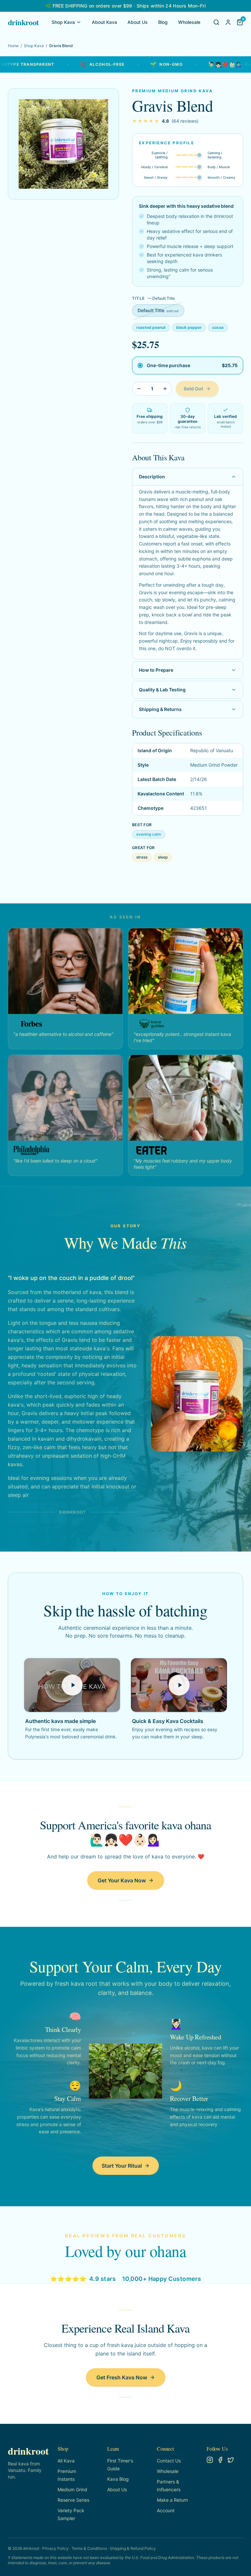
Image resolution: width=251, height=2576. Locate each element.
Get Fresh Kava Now (122, 2377)
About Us (138, 22)
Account (166, 2510)
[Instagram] (210, 2460)
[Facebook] (220, 2460)
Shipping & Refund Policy (133, 2548)
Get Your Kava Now (122, 1880)
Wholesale (189, 22)
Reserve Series (73, 2500)
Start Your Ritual (122, 2166)
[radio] (188, 365)
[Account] (228, 22)
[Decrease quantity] (139, 389)
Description (152, 477)
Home (13, 46)
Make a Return (172, 2500)
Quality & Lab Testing (162, 690)
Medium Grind (72, 2489)
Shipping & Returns (160, 709)
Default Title (158, 310)
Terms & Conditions (89, 2548)
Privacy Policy (55, 2548)
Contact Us (169, 2461)
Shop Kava (63, 22)
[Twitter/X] (231, 2460)
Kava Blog (118, 2479)
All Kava (66, 2461)
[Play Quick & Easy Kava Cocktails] (179, 1685)
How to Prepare (156, 670)
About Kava (104, 22)
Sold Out (193, 389)
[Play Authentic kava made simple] (72, 1685)
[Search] (216, 22)
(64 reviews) (185, 121)
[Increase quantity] (165, 389)
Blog (163, 22)
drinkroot (23, 22)
